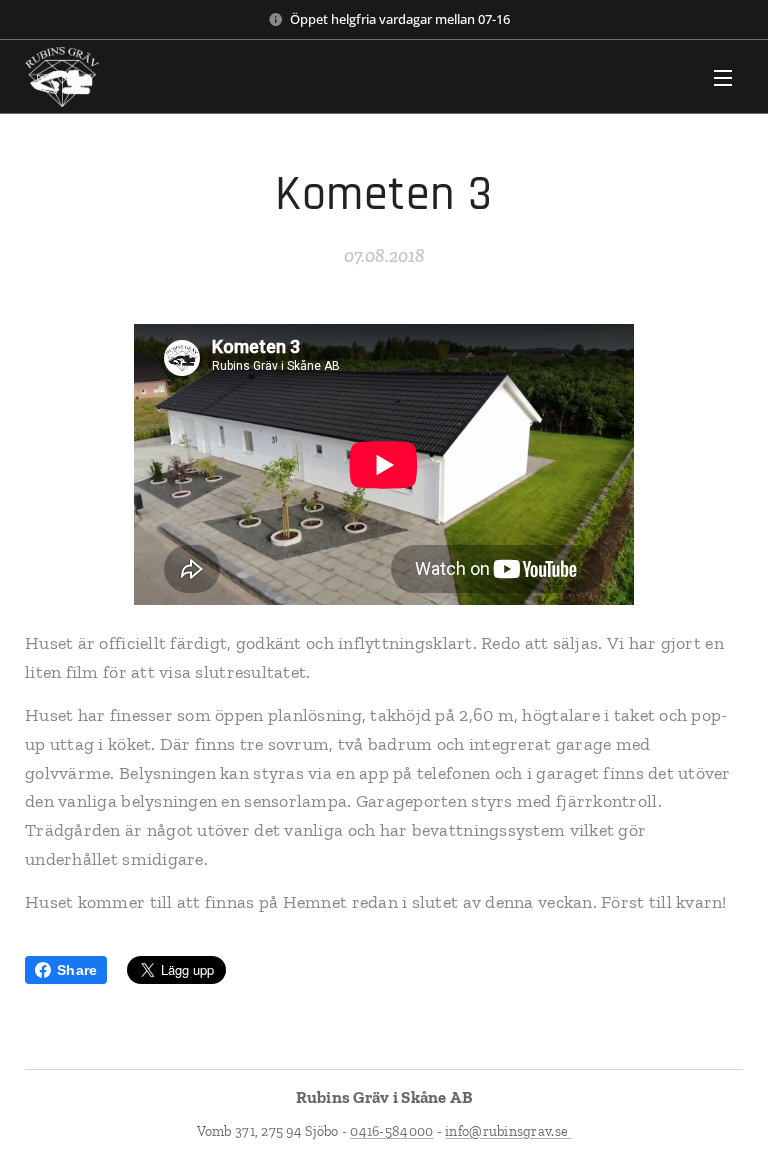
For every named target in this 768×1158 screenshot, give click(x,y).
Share (77, 970)
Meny (723, 77)
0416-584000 (391, 1131)
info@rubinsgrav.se (508, 1131)
